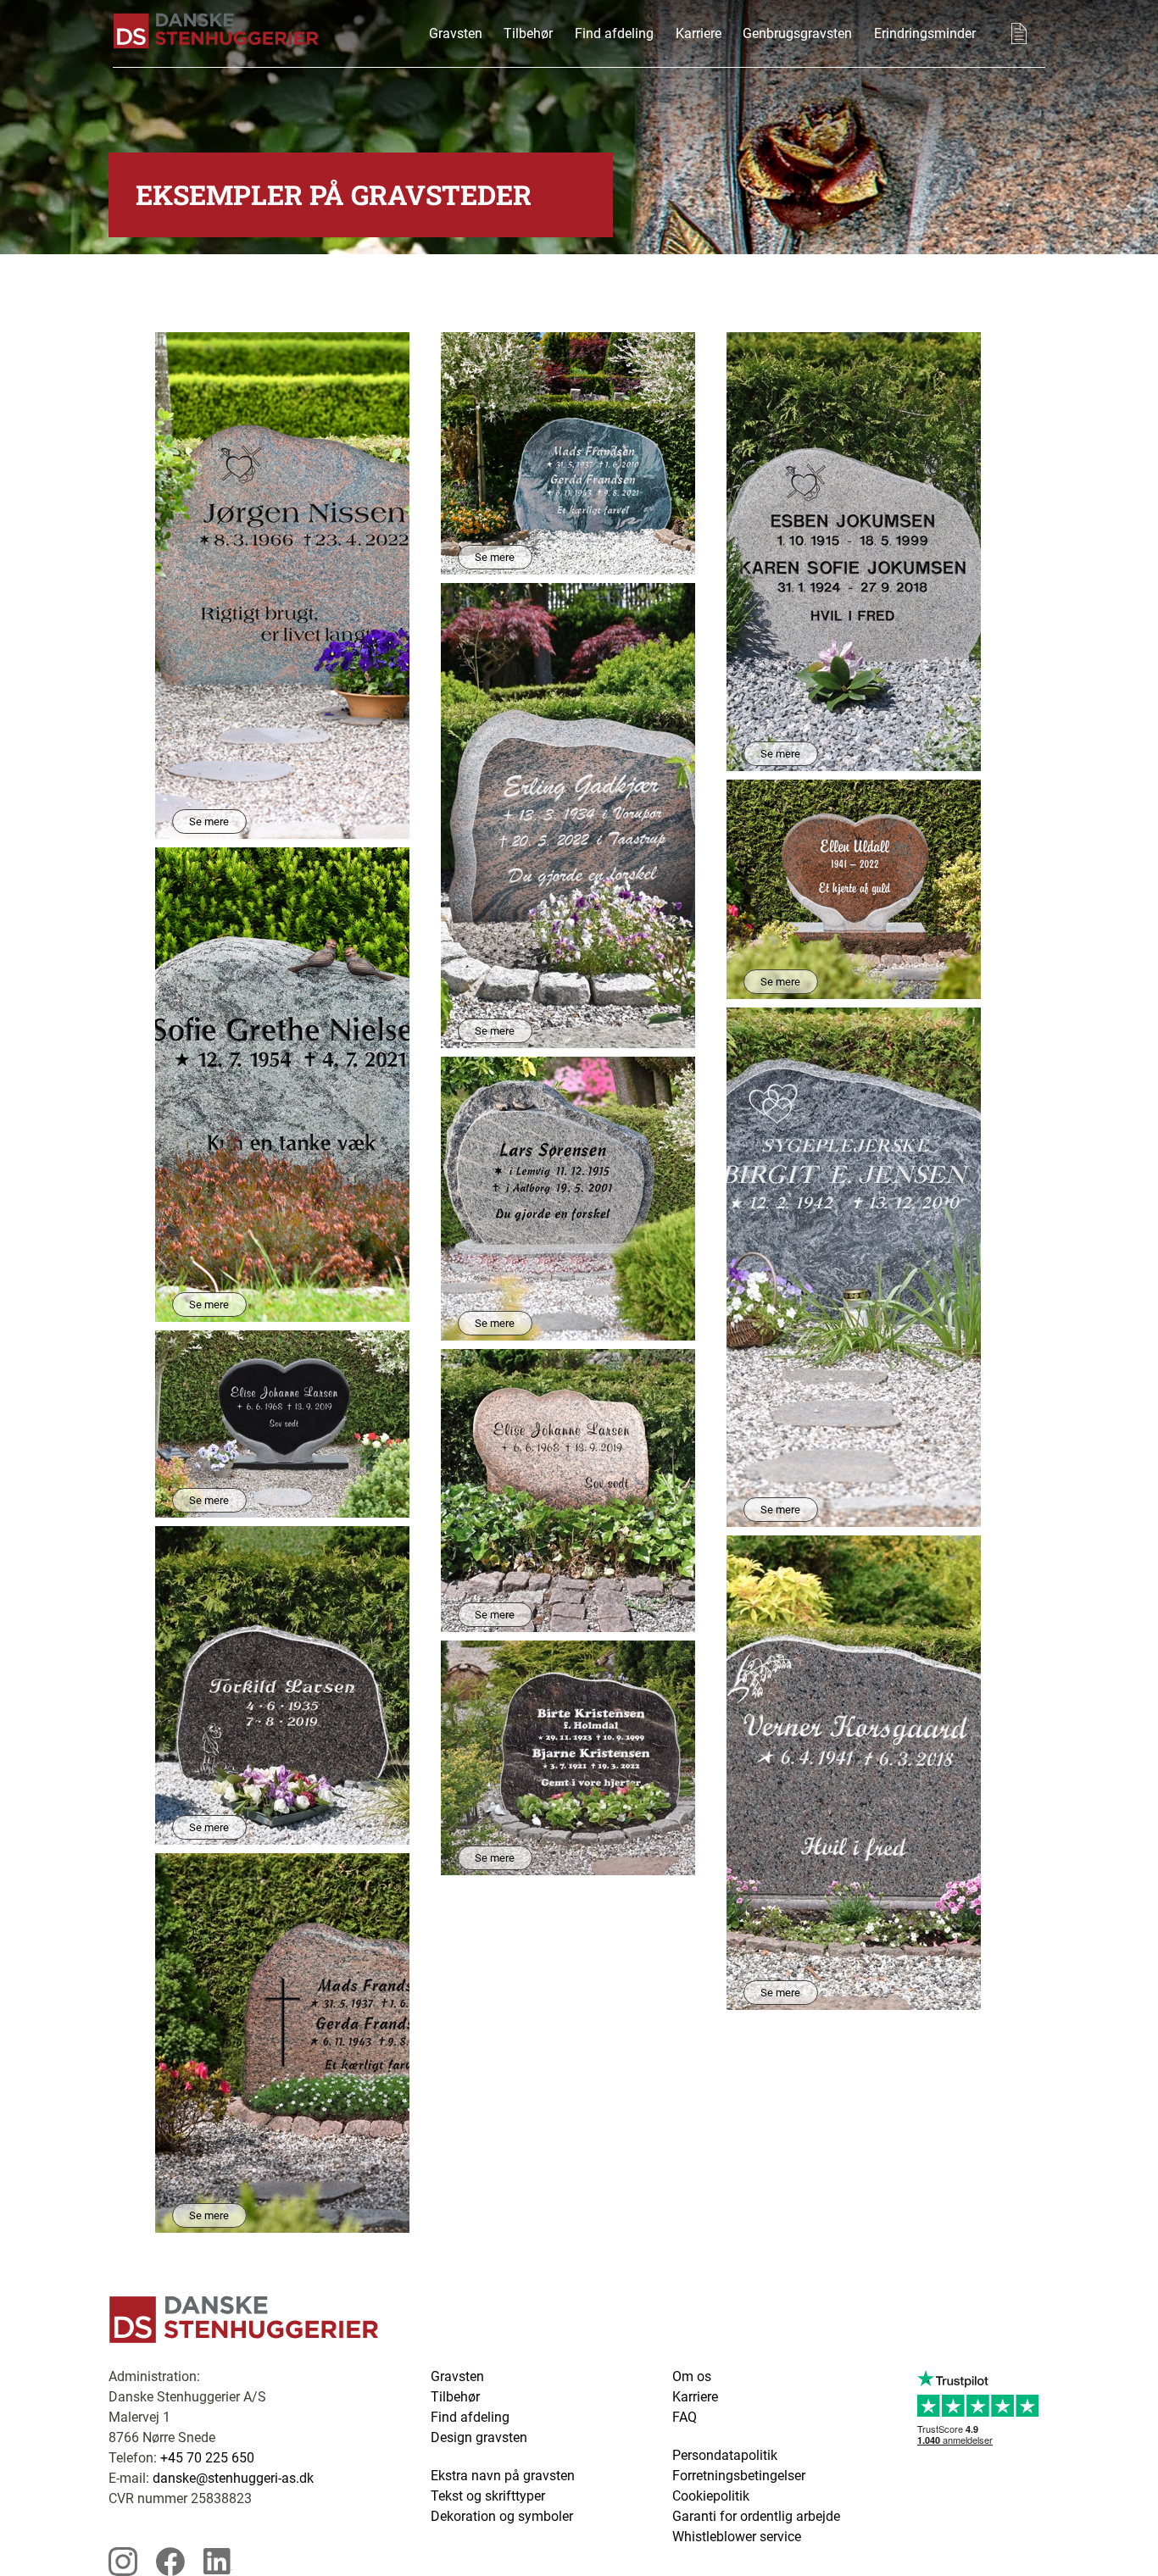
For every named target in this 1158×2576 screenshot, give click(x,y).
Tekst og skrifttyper (488, 2496)
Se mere (209, 822)
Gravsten (456, 33)
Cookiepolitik (711, 2496)
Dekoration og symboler (502, 2516)
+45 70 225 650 (207, 2458)
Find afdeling (470, 2417)
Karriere (699, 33)
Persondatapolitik (725, 2455)
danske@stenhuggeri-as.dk (233, 2478)
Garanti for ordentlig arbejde (756, 2516)
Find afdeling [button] (614, 33)
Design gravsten (479, 2437)
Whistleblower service (737, 2537)
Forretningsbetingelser (739, 2476)
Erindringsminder (925, 33)
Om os (692, 2376)
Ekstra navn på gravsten (503, 2476)
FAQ (685, 2417)
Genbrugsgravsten (797, 33)
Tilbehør (528, 33)
